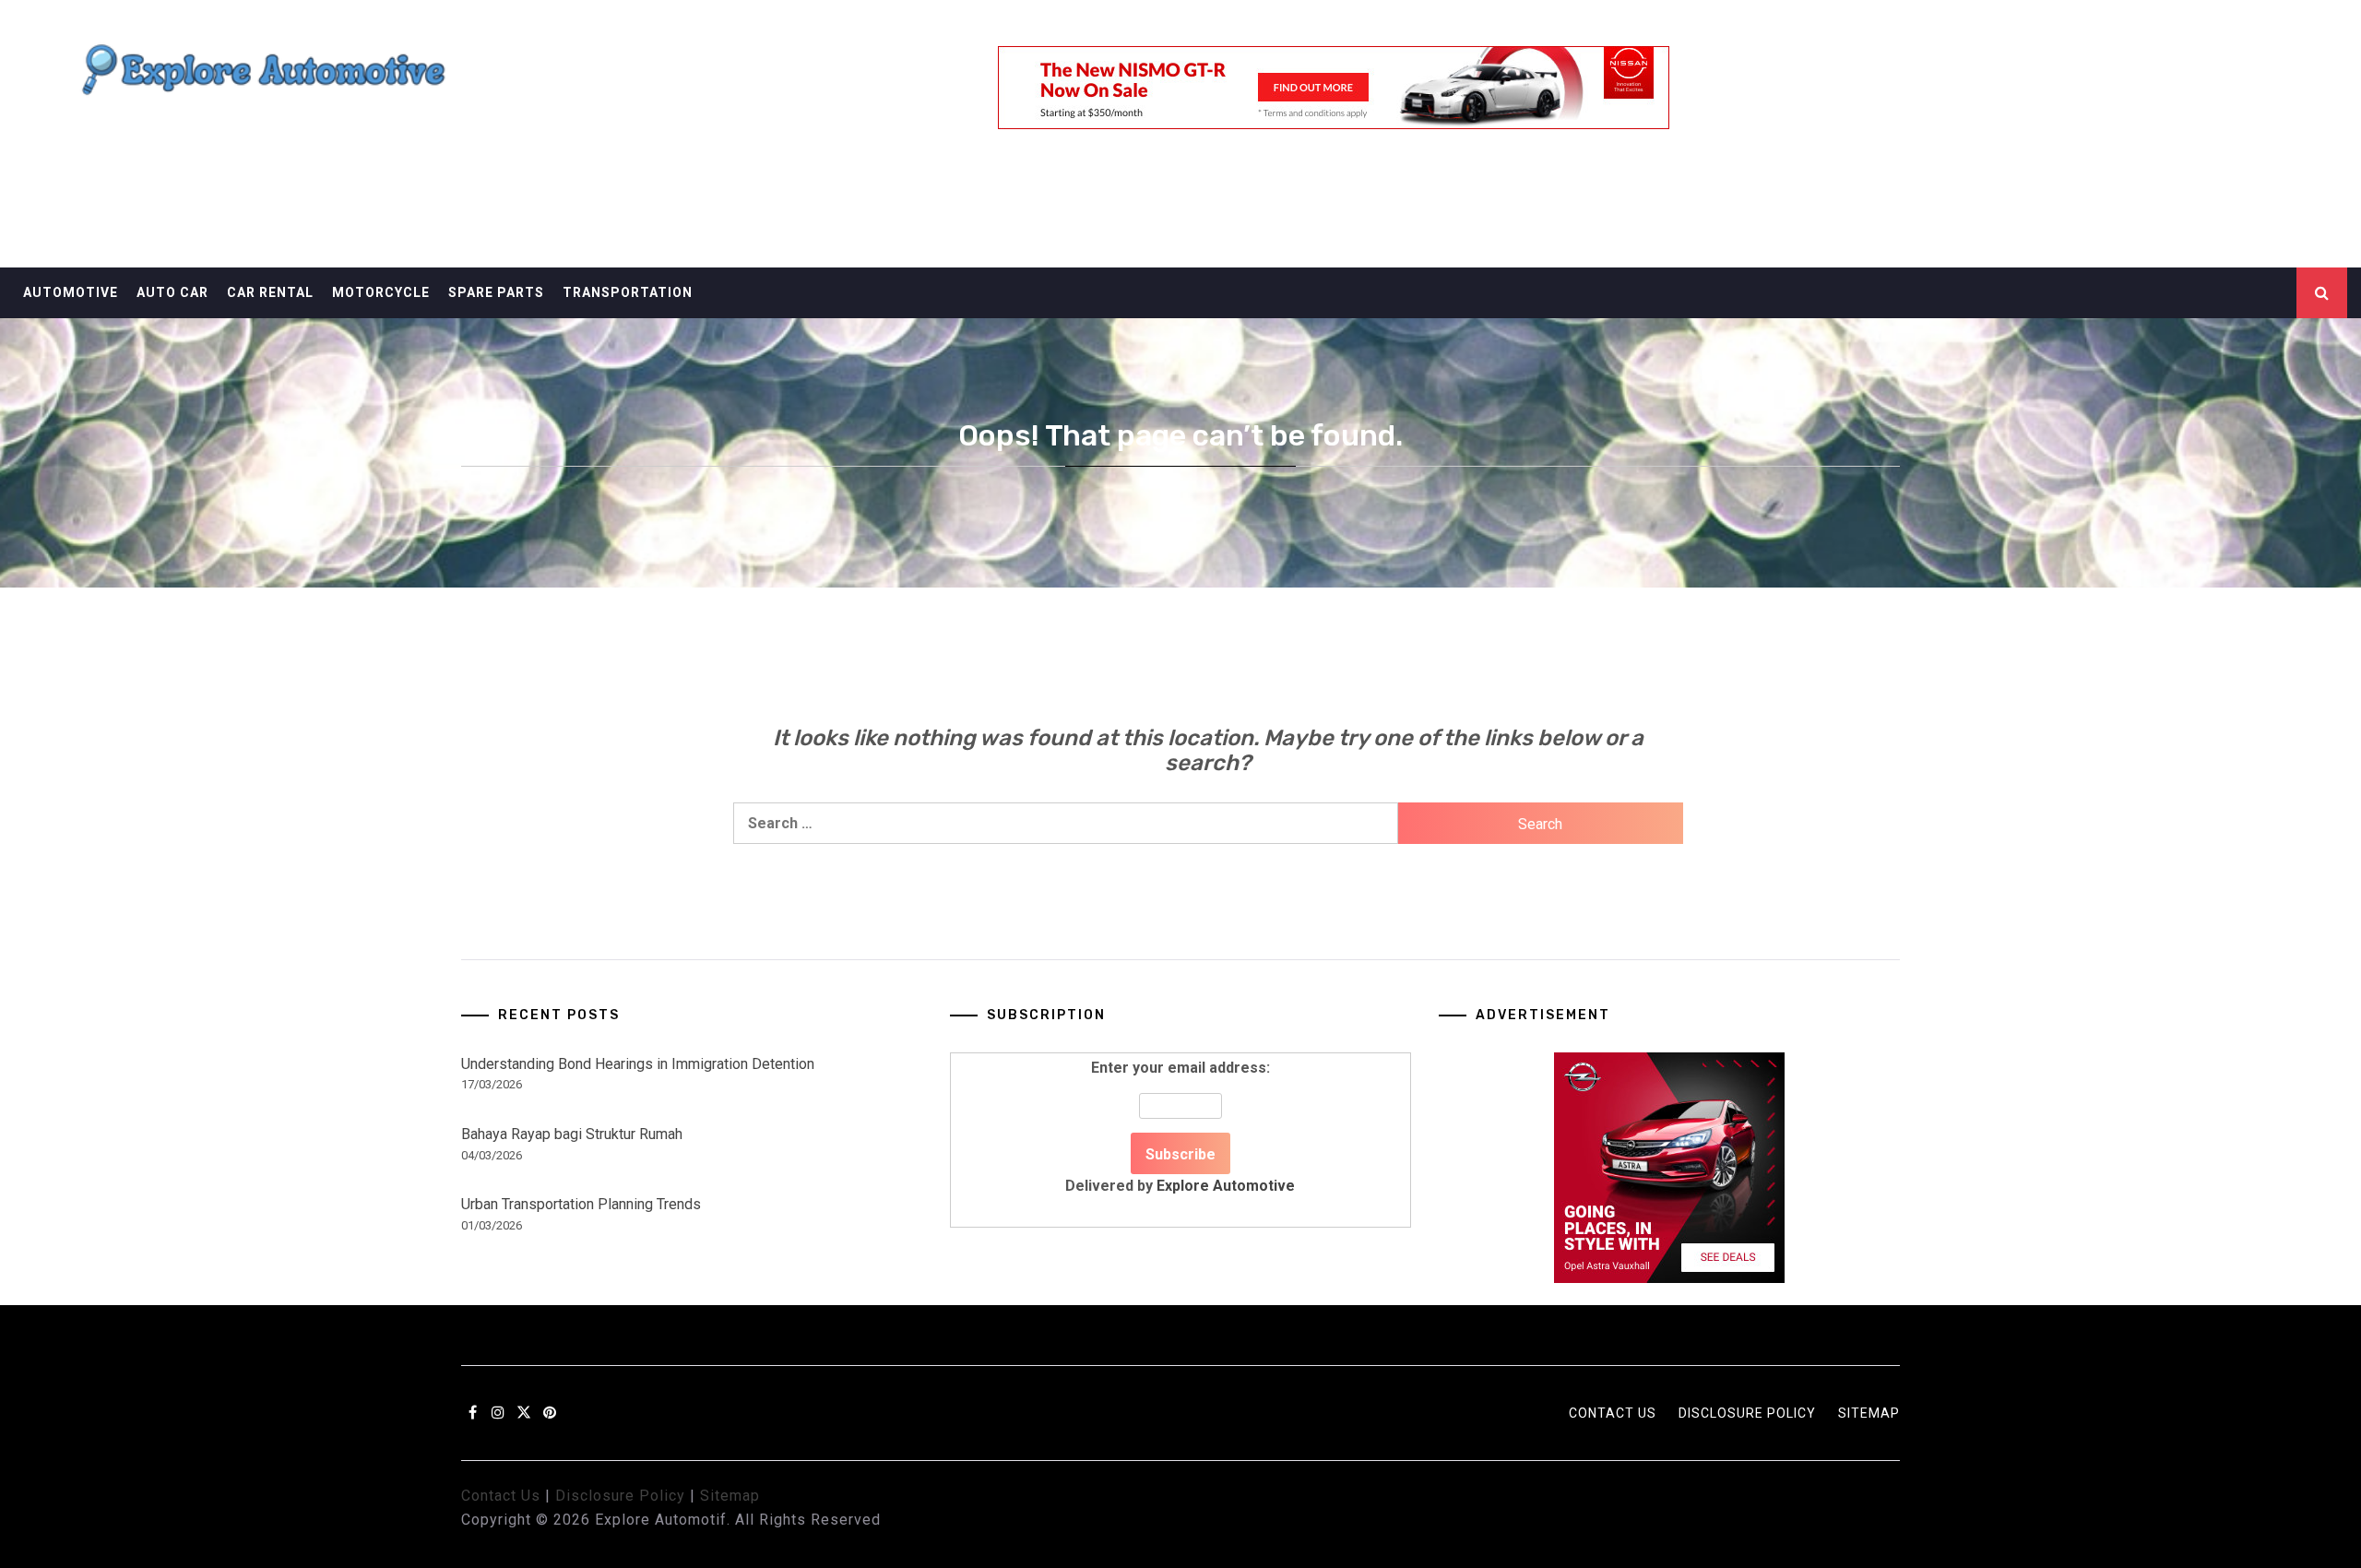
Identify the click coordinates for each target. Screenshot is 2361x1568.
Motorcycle (381, 292)
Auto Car (172, 292)
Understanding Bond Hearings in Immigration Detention (638, 1064)
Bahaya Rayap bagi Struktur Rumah (572, 1134)
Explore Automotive (1226, 1186)
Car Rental (270, 292)
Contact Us (1613, 1413)
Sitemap (1869, 1413)
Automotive (71, 292)
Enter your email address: (1180, 1127)
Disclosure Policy (1747, 1413)
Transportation (628, 292)
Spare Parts (496, 292)
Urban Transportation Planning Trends (581, 1204)
